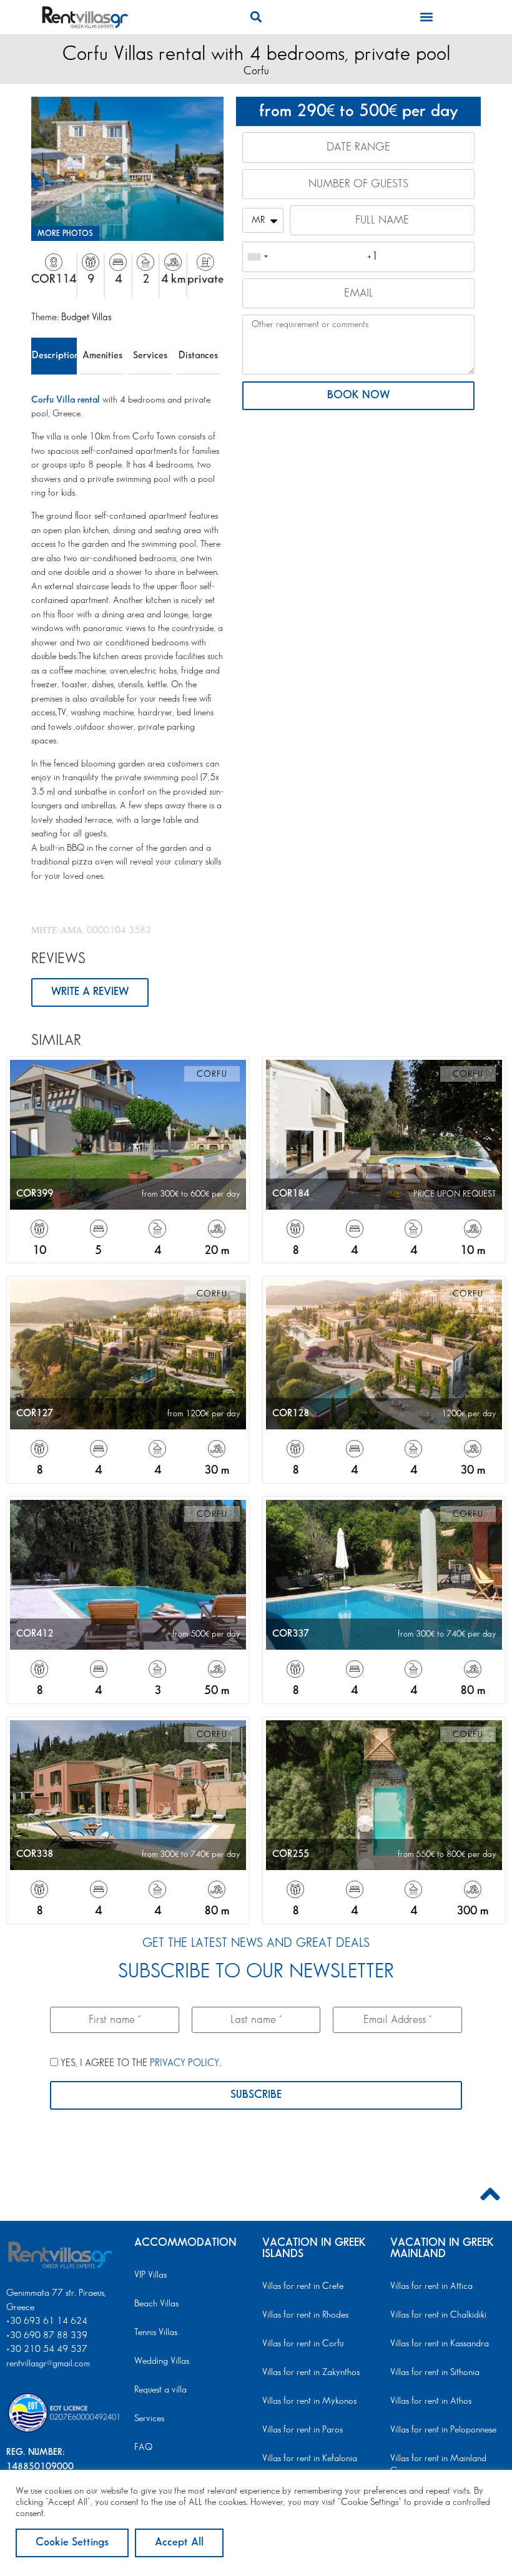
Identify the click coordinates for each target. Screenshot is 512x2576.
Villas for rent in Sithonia (435, 2373)
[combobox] (257, 257)
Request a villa (160, 2390)
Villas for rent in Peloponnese (443, 2430)
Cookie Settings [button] (72, 2542)
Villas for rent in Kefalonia (310, 2459)
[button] (256, 17)
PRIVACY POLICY (185, 2063)
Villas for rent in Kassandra (440, 2344)
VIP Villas (150, 2275)
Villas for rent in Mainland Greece (438, 2465)
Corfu (256, 71)
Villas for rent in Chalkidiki (438, 2315)
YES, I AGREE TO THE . (140, 2063)
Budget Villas (86, 317)
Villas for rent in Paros (303, 2430)
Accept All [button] (179, 2542)
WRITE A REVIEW (90, 992)
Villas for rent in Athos (431, 2401)
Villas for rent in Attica (431, 2286)
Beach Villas (156, 2304)
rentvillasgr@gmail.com (49, 2364)
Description (54, 355)
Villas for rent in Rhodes (305, 2315)
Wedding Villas (162, 2361)
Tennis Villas (156, 2333)
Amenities (102, 355)
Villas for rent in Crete (303, 2286)
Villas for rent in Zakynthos (311, 2373)
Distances (198, 355)
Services (150, 355)
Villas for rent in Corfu (303, 2344)
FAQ (143, 2447)
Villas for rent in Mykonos (309, 2401)
